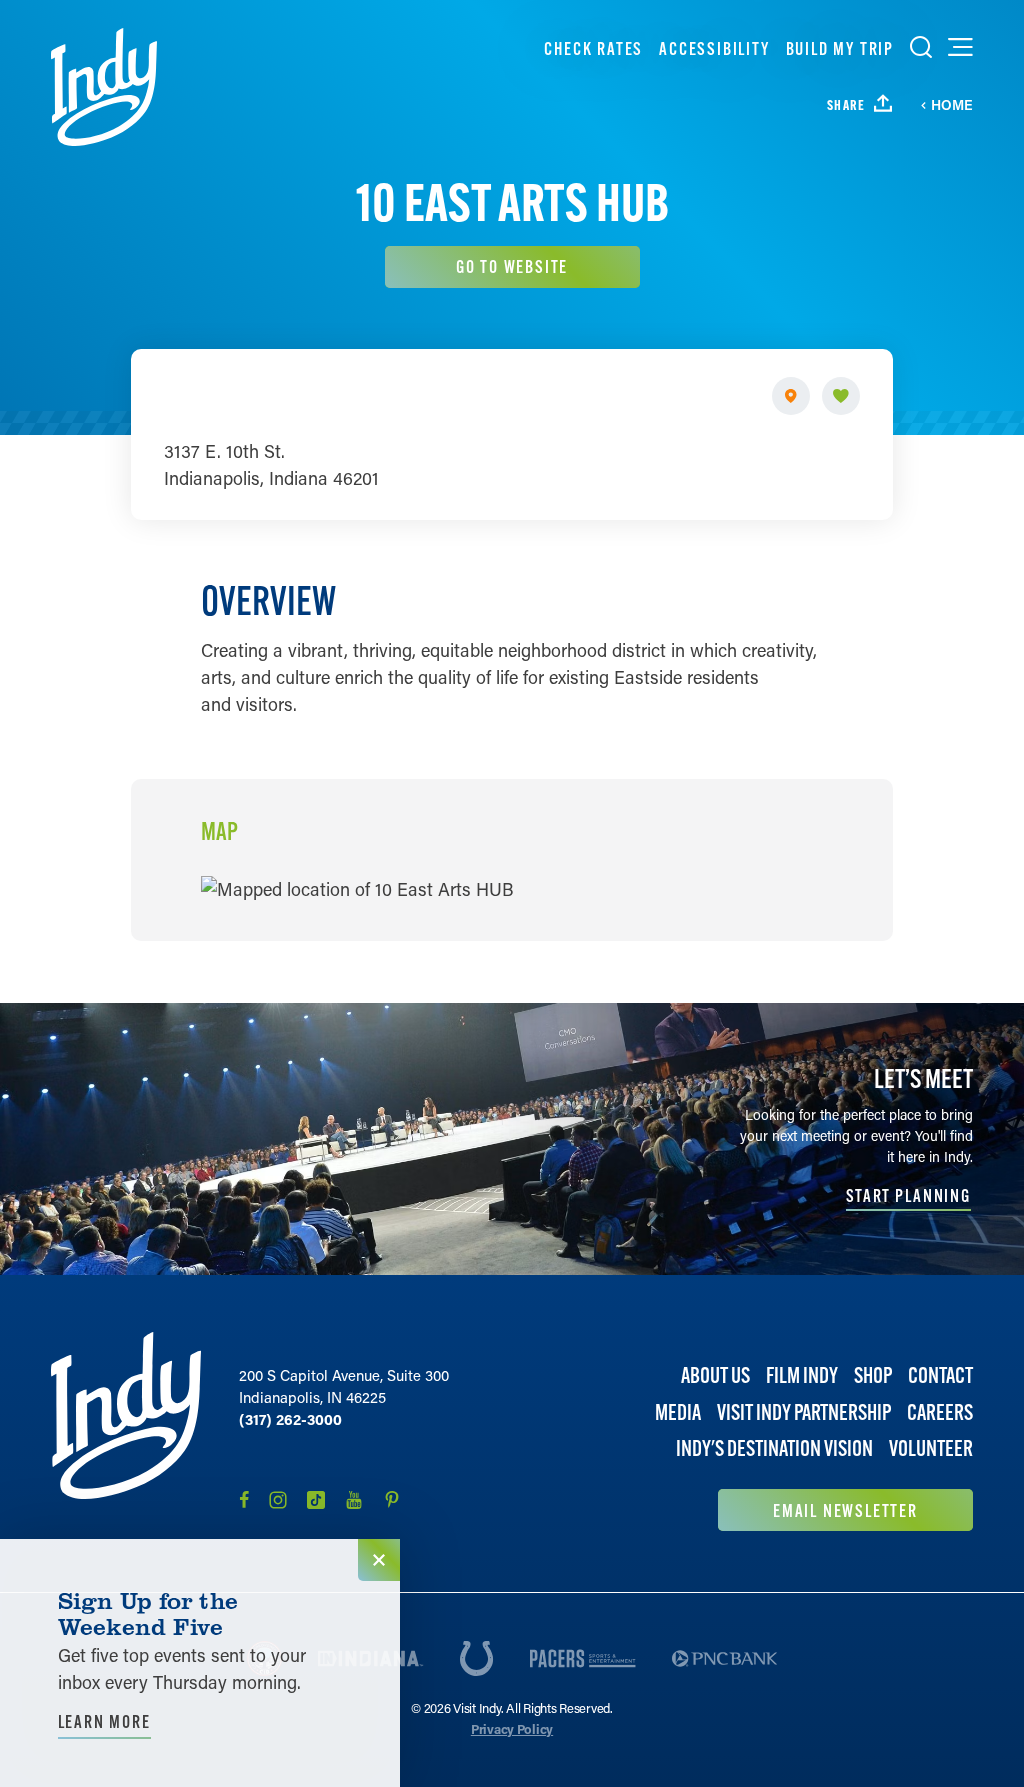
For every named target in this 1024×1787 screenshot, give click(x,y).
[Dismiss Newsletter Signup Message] (379, 1560)
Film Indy (802, 1375)
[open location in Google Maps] (357, 887)
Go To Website (512, 266)
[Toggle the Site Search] (921, 47)
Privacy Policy (512, 1728)
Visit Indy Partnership (804, 1412)
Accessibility (714, 48)
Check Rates (593, 48)
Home (952, 105)
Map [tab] (219, 832)
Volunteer (931, 1448)
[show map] (791, 396)
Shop (873, 1375)
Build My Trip (840, 48)
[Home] (104, 87)
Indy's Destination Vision (774, 1448)
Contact (940, 1375)
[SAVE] (841, 396)
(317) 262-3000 (290, 1419)
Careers (940, 1412)
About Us (715, 1375)
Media (678, 1412)
